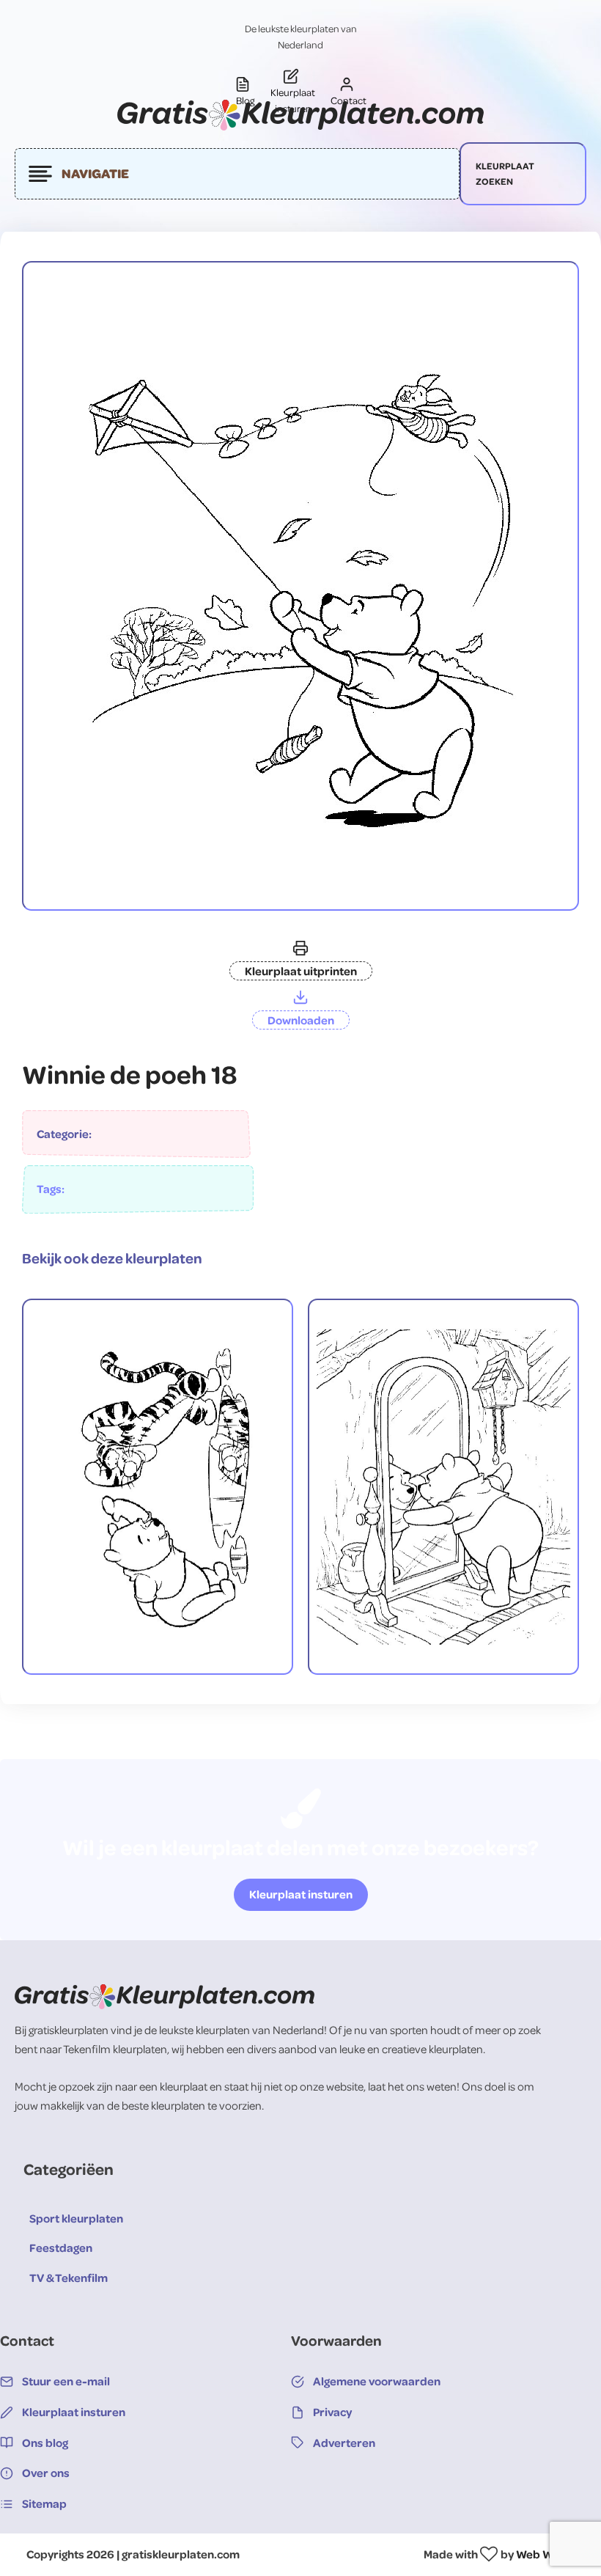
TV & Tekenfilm (69, 2278)
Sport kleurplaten (76, 2218)
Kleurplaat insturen (301, 1894)
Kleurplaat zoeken (505, 173)
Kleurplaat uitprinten (301, 971)
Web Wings (545, 2554)
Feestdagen (61, 2247)
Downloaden (301, 1020)
